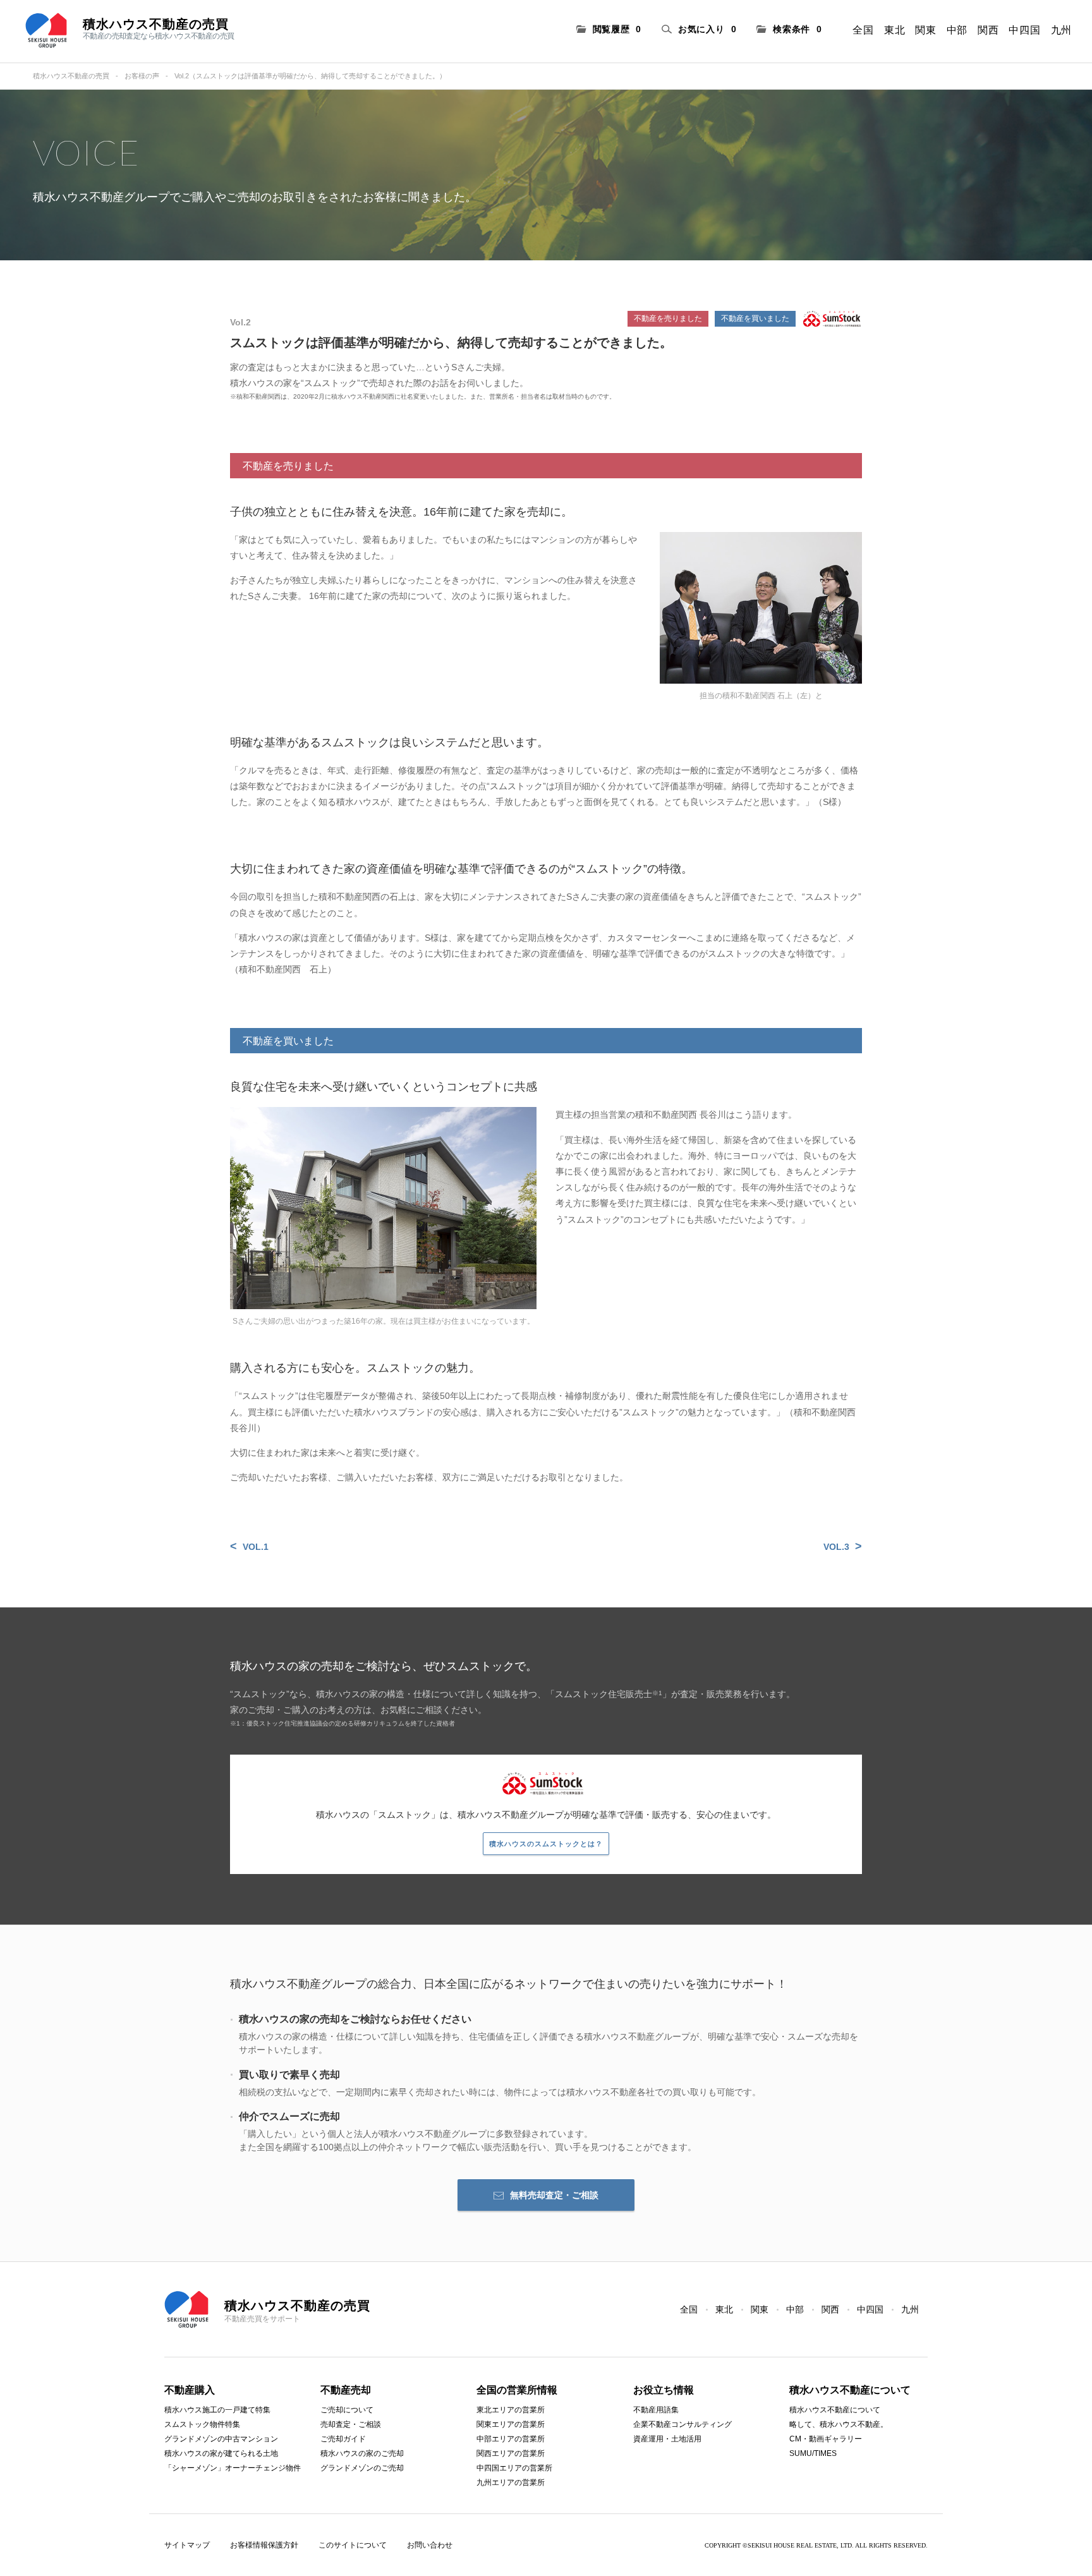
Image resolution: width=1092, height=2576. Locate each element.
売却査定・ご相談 (351, 2424)
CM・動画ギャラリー (826, 2439)
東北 (895, 30)
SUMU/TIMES (813, 2453)
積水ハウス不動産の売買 (71, 76)
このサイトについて (353, 2545)
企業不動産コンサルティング (682, 2424)
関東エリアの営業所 (511, 2424)
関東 (925, 30)
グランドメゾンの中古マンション (221, 2439)
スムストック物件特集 (202, 2424)
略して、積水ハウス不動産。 (839, 2424)
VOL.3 (836, 1547)
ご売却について (347, 2410)
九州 (1061, 30)
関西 (988, 30)
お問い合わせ (430, 2545)
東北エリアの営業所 (511, 2410)
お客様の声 (142, 76)
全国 (863, 30)
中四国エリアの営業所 (514, 2468)
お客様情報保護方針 (264, 2545)
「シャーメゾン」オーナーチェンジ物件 (233, 2468)
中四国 (1024, 30)
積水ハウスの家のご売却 (362, 2453)
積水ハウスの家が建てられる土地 (221, 2453)
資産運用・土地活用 (667, 2439)
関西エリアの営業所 (511, 2453)
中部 (957, 30)
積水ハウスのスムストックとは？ (546, 1844)
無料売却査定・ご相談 (554, 2195)
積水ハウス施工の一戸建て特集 (217, 2410)
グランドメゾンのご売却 (362, 2468)
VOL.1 (256, 1547)
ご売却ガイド (343, 2439)
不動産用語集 (656, 2410)
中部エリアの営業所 (511, 2439)
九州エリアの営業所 (511, 2482)
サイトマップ (187, 2545)
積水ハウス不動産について (835, 2410)
